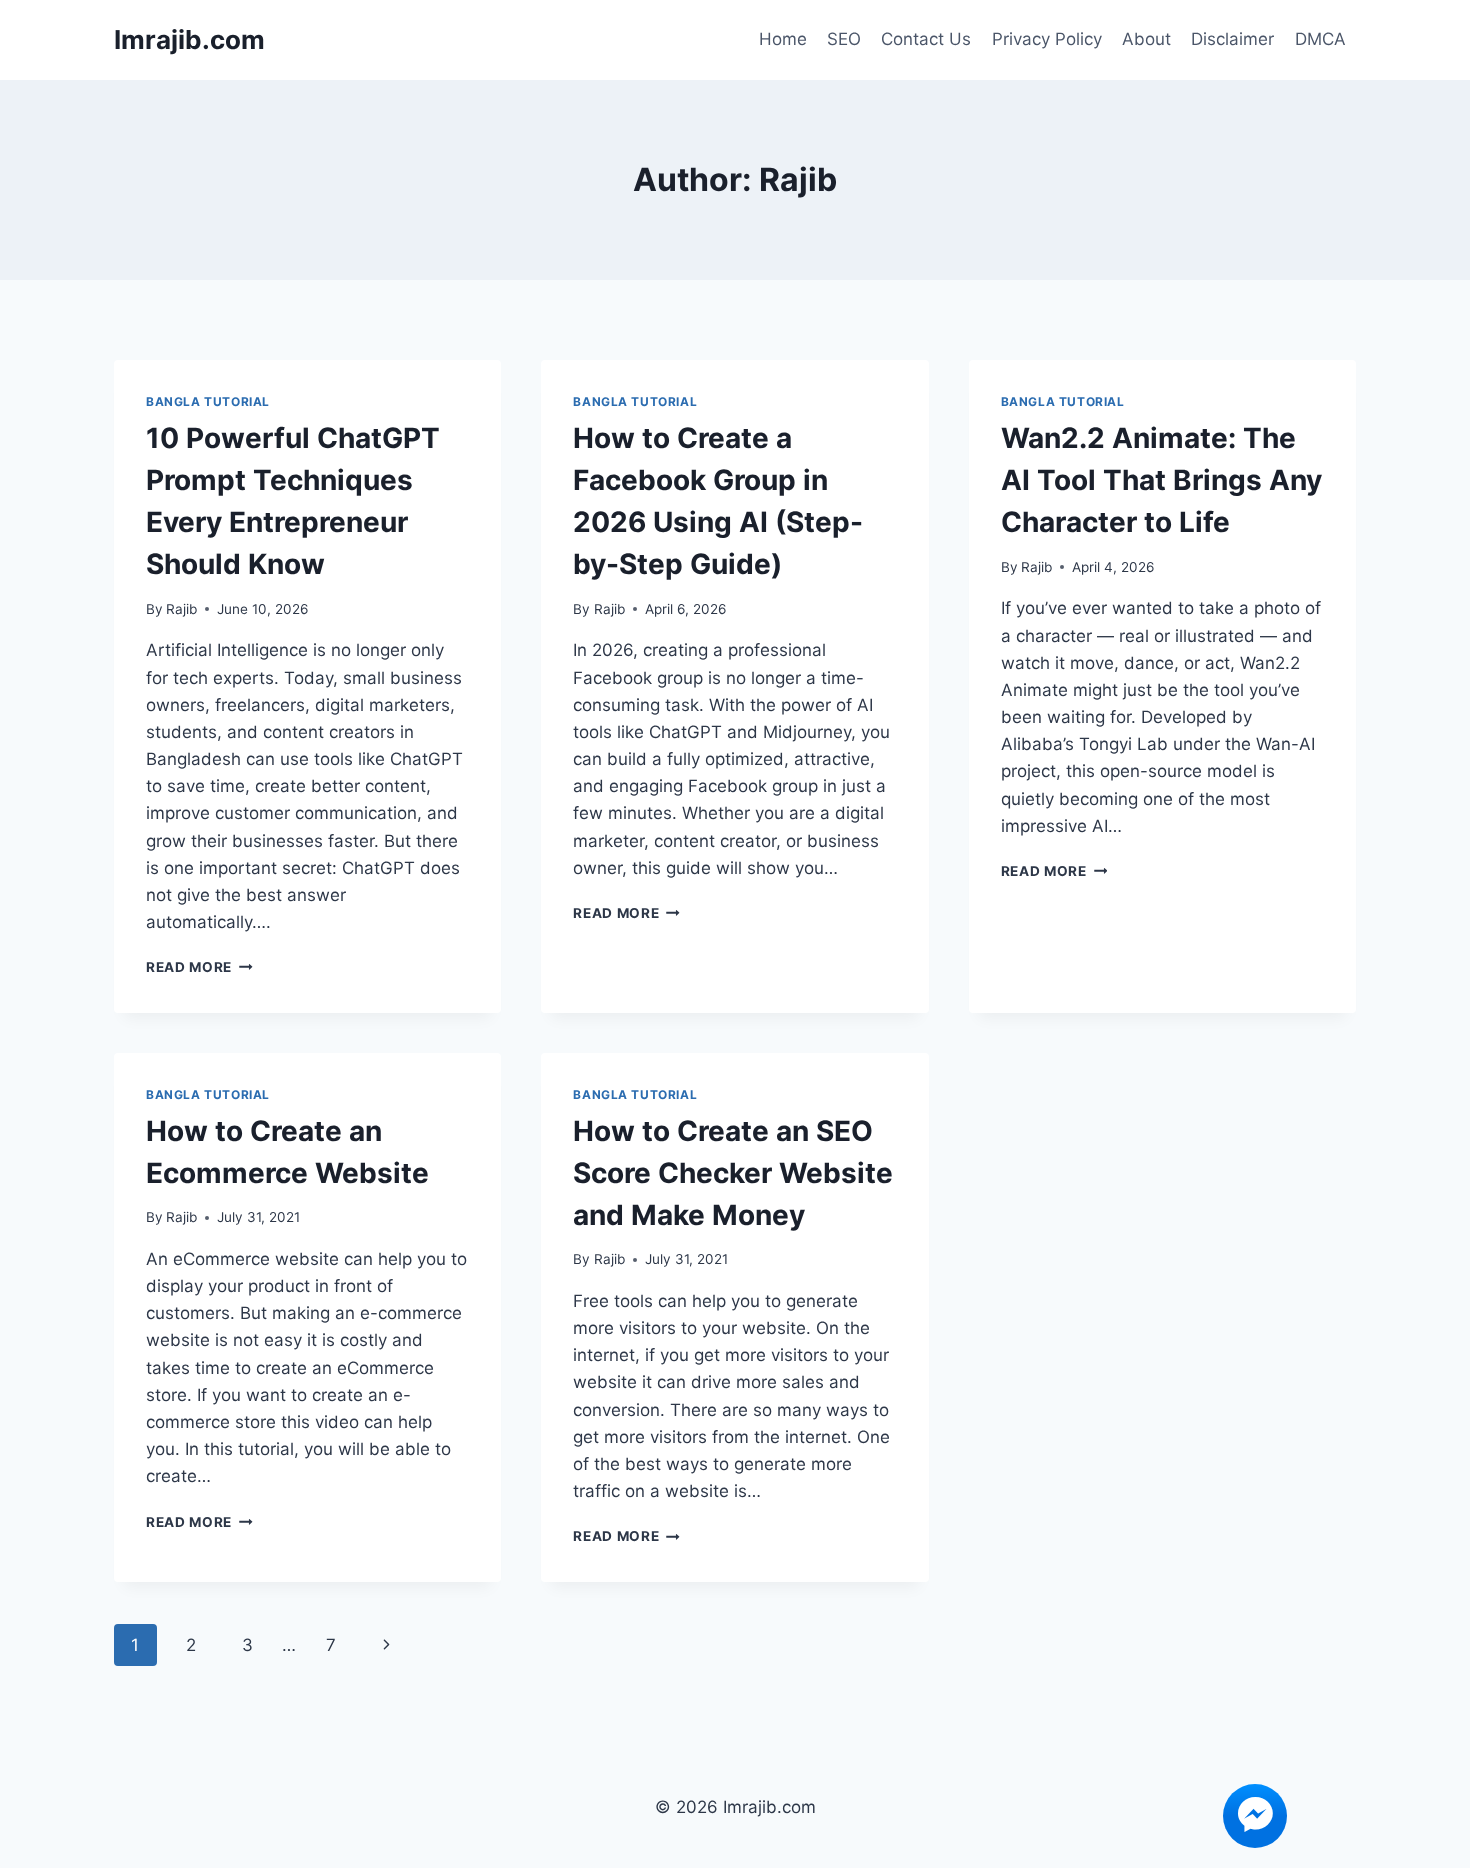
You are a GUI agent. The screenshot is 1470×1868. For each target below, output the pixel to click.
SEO (844, 39)
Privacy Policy (1047, 39)
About (1146, 39)
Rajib (181, 609)
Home (783, 39)
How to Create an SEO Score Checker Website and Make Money (733, 1173)
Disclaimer (1232, 39)
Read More (199, 967)
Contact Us (926, 39)
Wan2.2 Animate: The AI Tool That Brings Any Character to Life (1161, 480)
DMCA (1320, 39)
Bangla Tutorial (208, 401)
